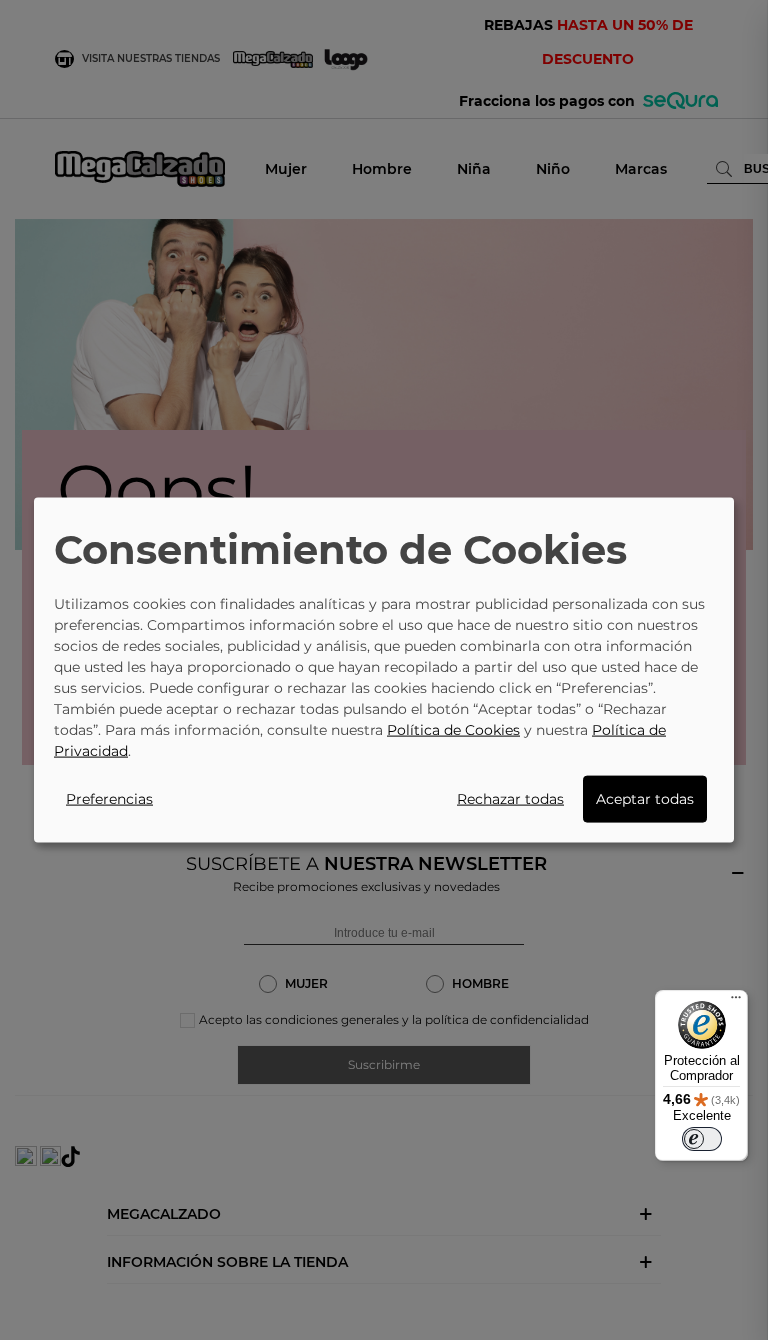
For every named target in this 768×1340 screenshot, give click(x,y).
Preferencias (109, 798)
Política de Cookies (453, 729)
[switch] (702, 1139)
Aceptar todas (645, 798)
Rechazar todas (510, 798)
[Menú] (736, 1002)
